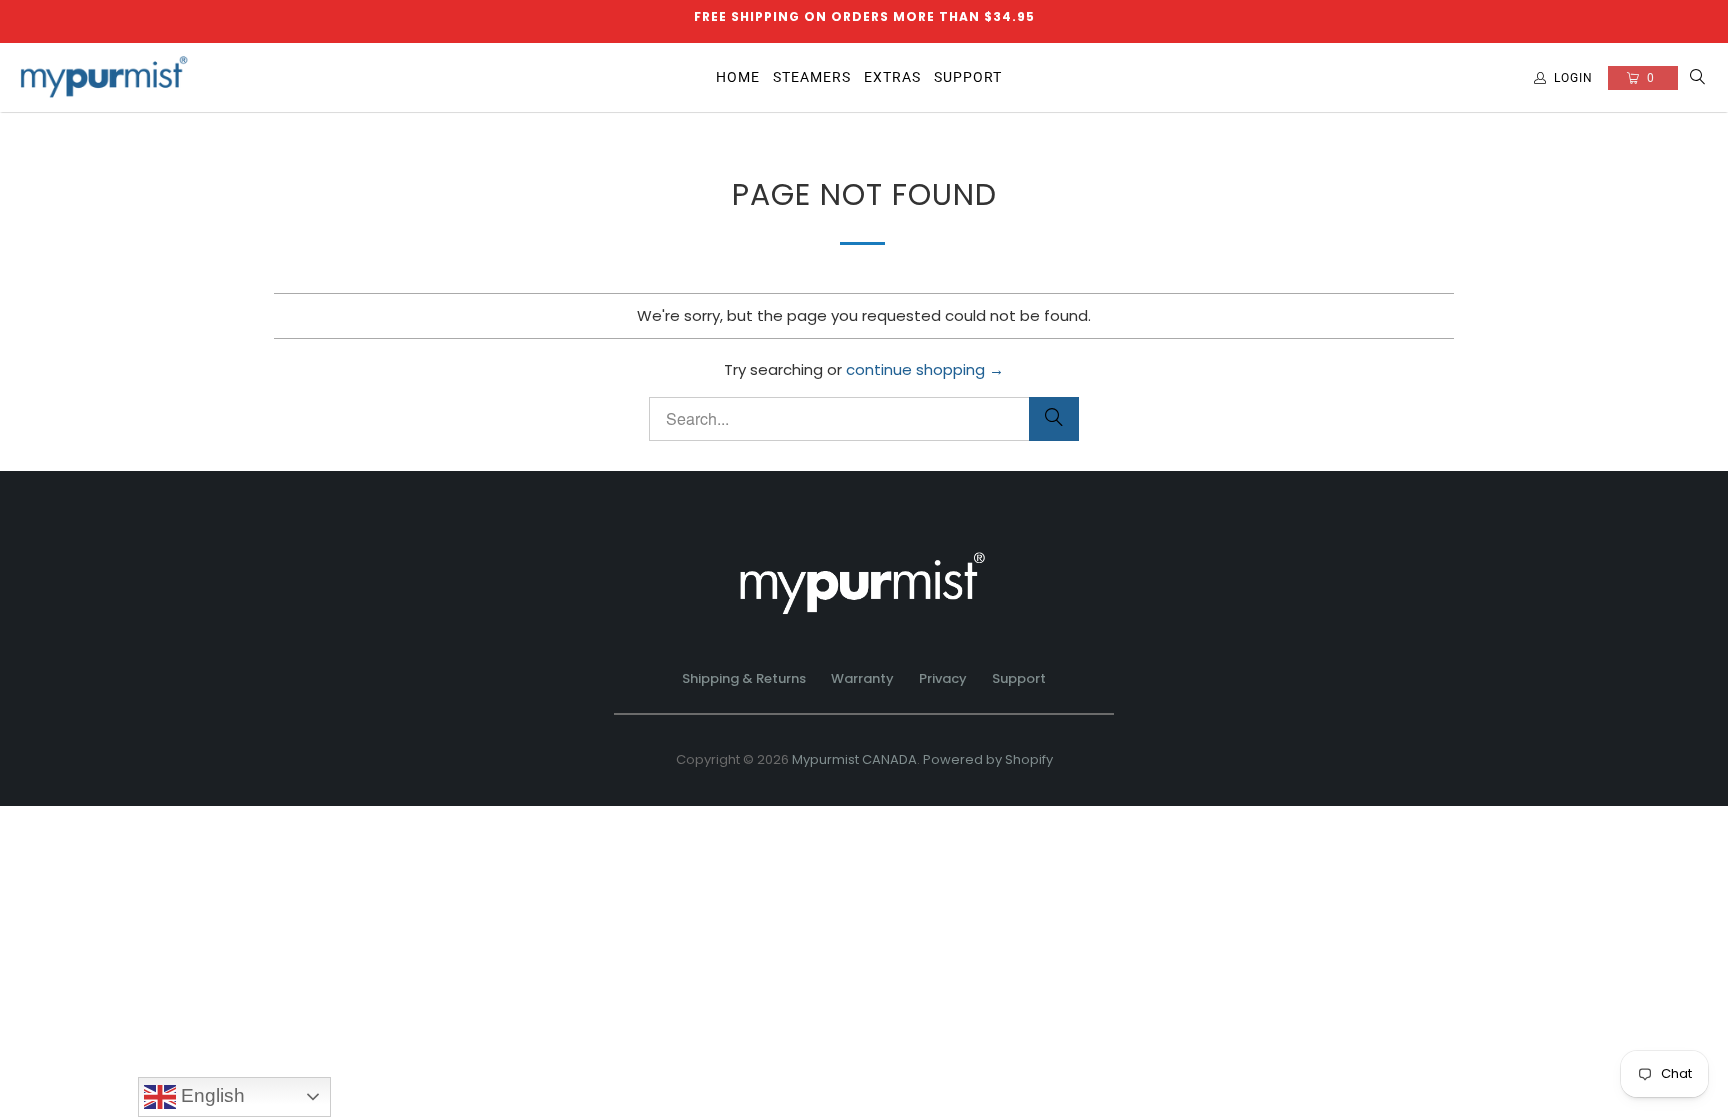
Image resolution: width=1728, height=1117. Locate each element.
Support (1019, 678)
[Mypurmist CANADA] (105, 78)
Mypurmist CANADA (854, 759)
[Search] (1698, 78)
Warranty (862, 678)
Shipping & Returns (744, 678)
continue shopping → (925, 369)
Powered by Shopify (988, 759)
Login (1573, 78)
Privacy (943, 678)
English (210, 1095)
